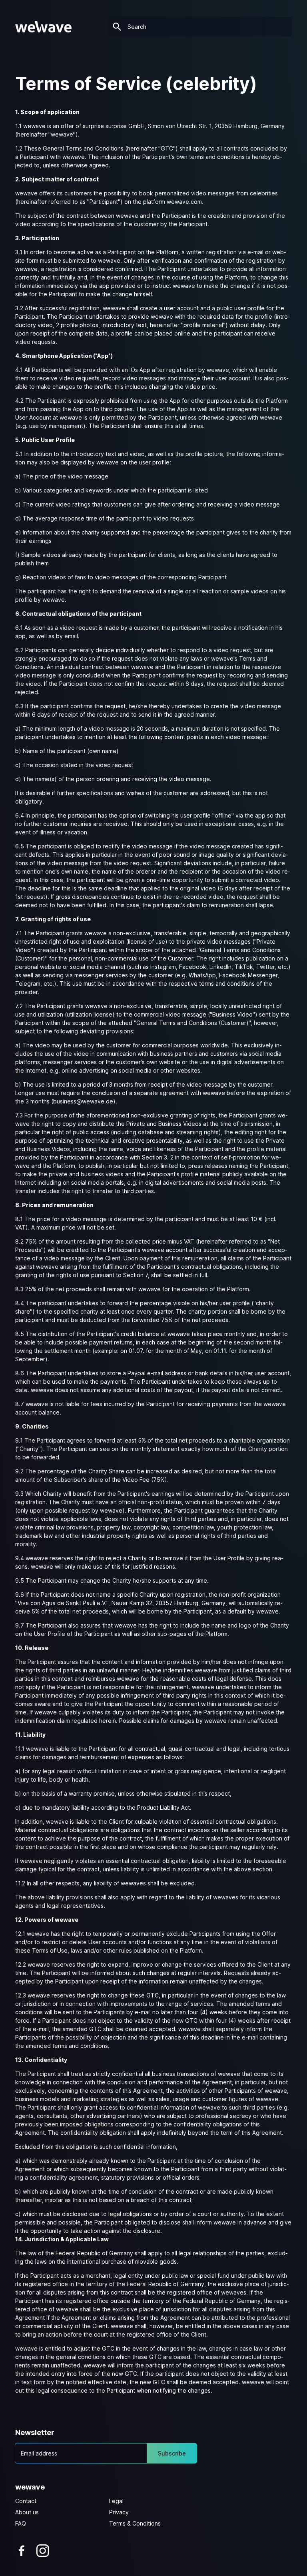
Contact (26, 2501)
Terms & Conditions (135, 2523)
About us (27, 2512)
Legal (116, 2501)
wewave (30, 2487)
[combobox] (200, 27)
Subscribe (172, 2453)
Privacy (119, 2512)
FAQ (21, 2523)
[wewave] (43, 27)
